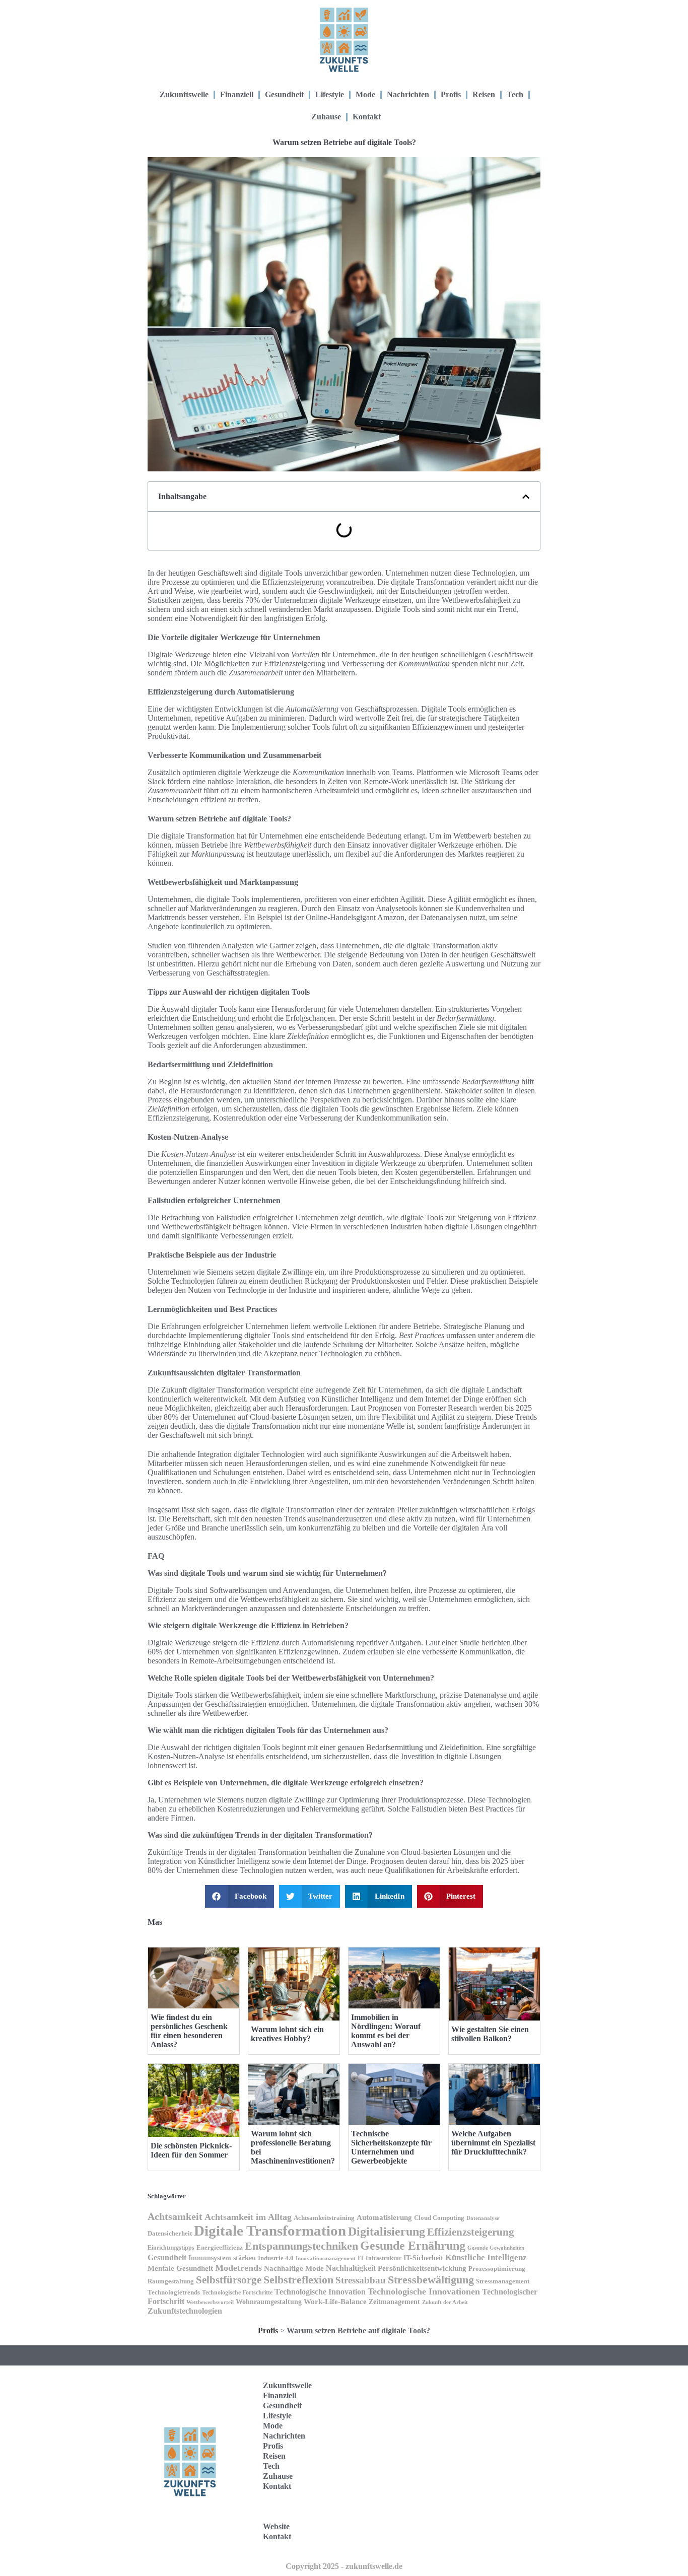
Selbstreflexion (298, 2280)
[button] (526, 497)
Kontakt (367, 117)
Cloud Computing (439, 2218)
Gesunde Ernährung (413, 2246)
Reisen (484, 94)
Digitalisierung (387, 2232)
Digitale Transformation (270, 2231)
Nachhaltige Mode (294, 2268)
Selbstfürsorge (229, 2280)
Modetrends (238, 2268)
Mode (365, 94)
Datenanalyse (483, 2218)
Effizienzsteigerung (471, 2232)
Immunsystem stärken (222, 2258)
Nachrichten (408, 94)
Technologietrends (174, 2292)
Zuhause (326, 117)
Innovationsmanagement (326, 2258)
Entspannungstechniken (301, 2246)
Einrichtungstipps (171, 2248)
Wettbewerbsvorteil (210, 2302)
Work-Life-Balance (335, 2302)
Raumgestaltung (171, 2281)
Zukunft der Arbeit (445, 2302)
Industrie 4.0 (276, 2258)
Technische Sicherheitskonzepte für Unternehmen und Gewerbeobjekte (391, 2147)
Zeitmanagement (394, 2302)
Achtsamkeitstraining (324, 2218)
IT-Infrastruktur (380, 2258)
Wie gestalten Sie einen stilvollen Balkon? (490, 2034)
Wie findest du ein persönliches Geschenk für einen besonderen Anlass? (189, 2031)
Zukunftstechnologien (185, 2311)
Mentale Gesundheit (180, 2268)
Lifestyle (330, 94)
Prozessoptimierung (497, 2269)
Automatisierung (384, 2217)
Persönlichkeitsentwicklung (422, 2268)
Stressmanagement (503, 2281)
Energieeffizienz (220, 2247)
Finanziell (237, 94)
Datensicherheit (170, 2234)
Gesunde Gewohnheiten (496, 2248)
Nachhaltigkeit (351, 2268)
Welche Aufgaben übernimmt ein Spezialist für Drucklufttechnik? (493, 2143)
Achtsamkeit (175, 2217)
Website (276, 2526)
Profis (451, 94)
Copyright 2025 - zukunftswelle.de (344, 2566)
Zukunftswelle (184, 94)
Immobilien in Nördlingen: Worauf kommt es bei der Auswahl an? (386, 2031)
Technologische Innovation (320, 2292)
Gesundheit (284, 94)
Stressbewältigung (431, 2280)
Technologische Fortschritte (237, 2293)
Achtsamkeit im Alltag (248, 2217)
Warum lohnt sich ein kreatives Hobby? (287, 2034)
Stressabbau (361, 2280)
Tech (515, 94)
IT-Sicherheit (423, 2258)
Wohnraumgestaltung (269, 2302)
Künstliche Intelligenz (486, 2257)
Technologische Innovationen (424, 2291)
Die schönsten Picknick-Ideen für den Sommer (191, 2150)
